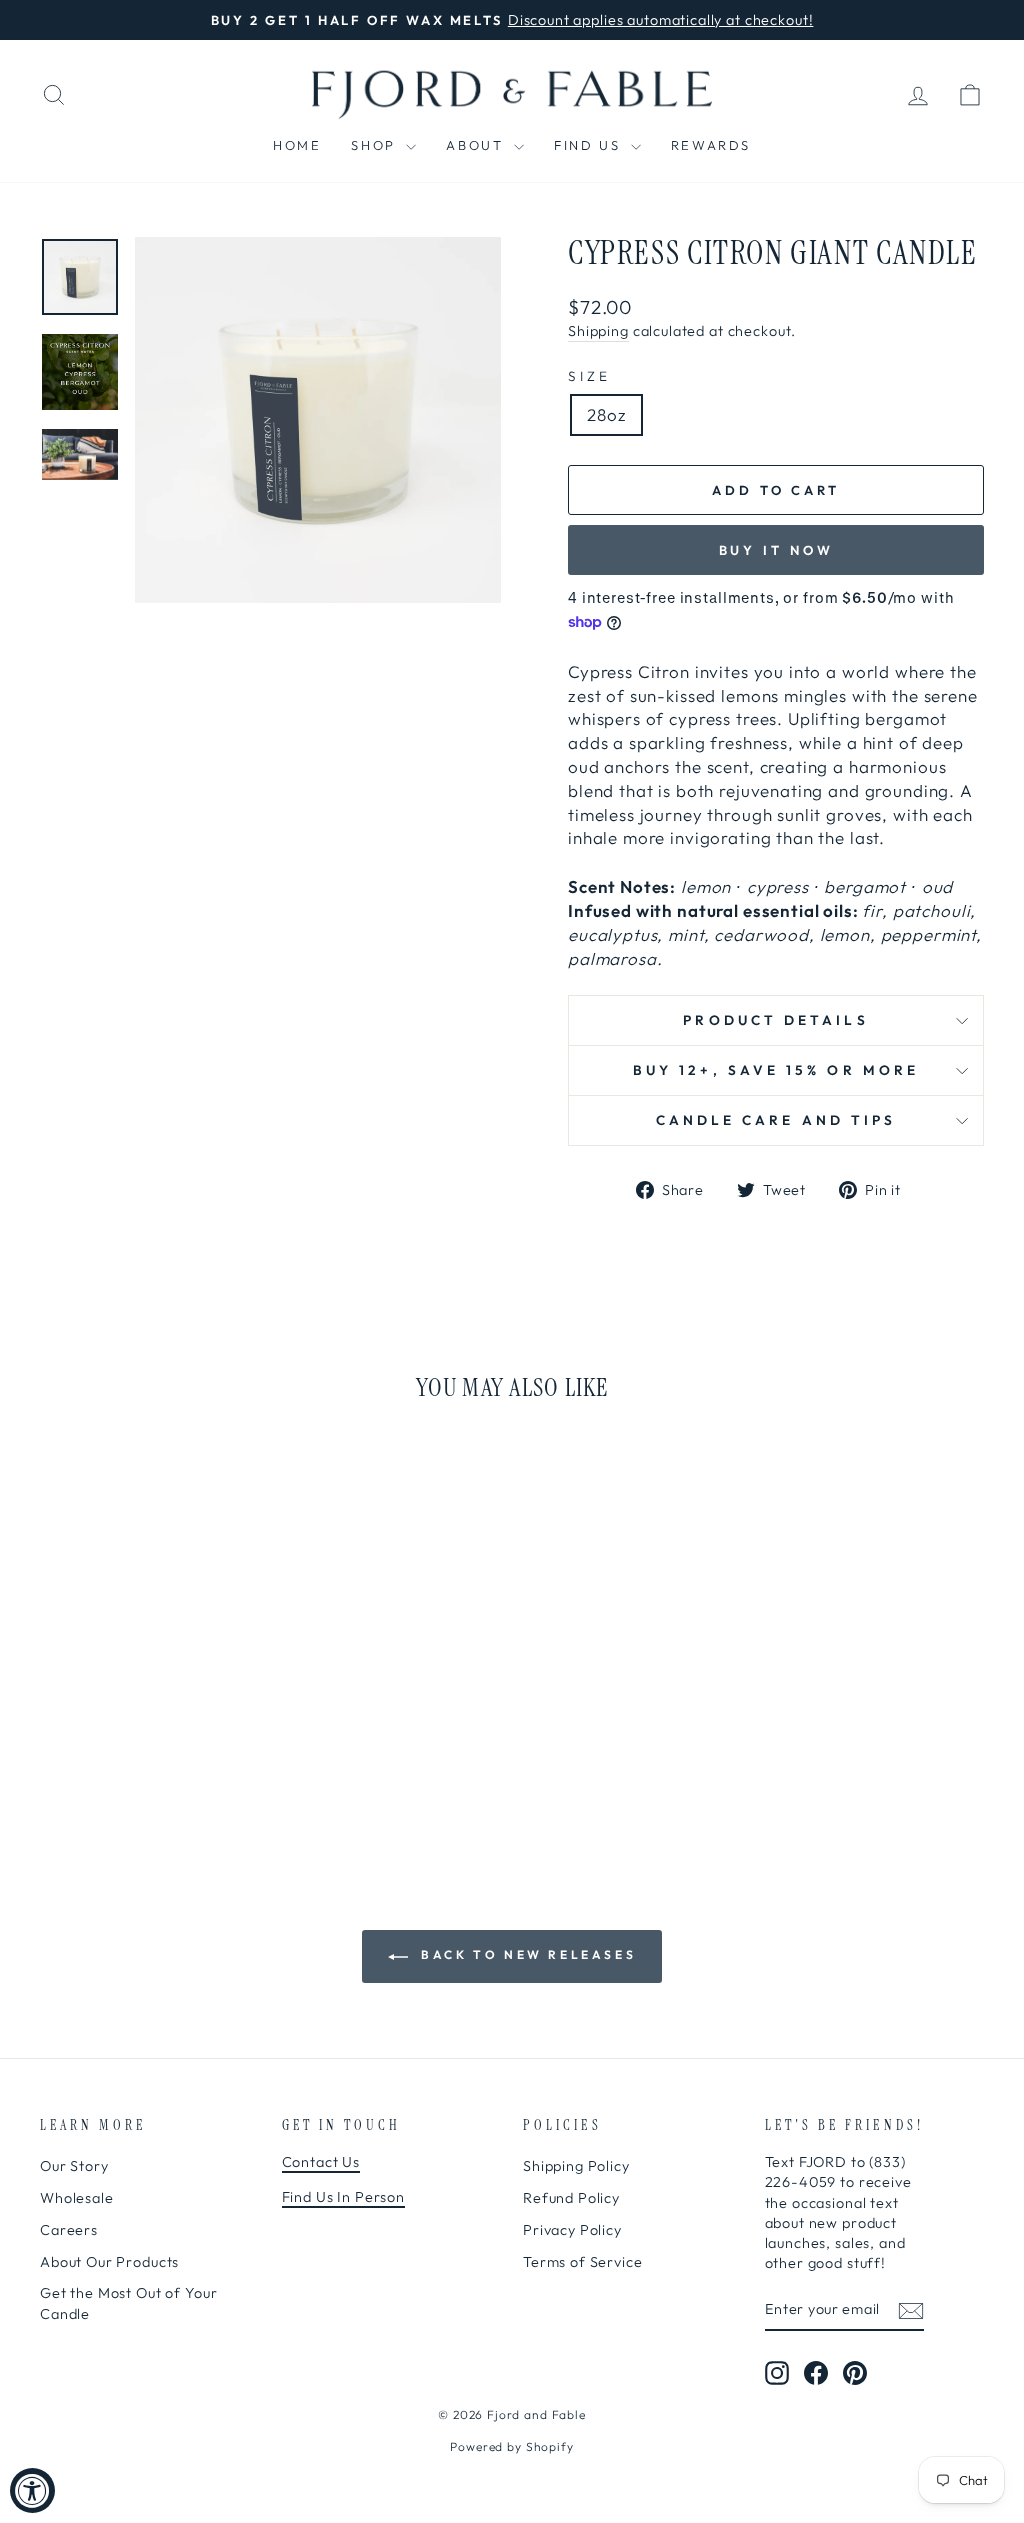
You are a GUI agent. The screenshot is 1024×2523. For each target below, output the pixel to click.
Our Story (74, 2166)
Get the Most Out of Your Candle (128, 2303)
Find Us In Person (343, 2197)
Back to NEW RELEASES (526, 1954)
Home (297, 145)
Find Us (590, 145)
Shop (376, 145)
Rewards (711, 145)
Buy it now (776, 550)
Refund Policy (571, 2198)
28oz (606, 414)
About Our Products (109, 2262)
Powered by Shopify (511, 2446)
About (477, 145)
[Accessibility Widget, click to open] (32, 2490)
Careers (69, 2230)
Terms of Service (583, 2262)
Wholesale (77, 2198)
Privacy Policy (572, 2230)
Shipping (598, 331)
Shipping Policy (576, 2166)
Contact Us (321, 2162)
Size (589, 376)
